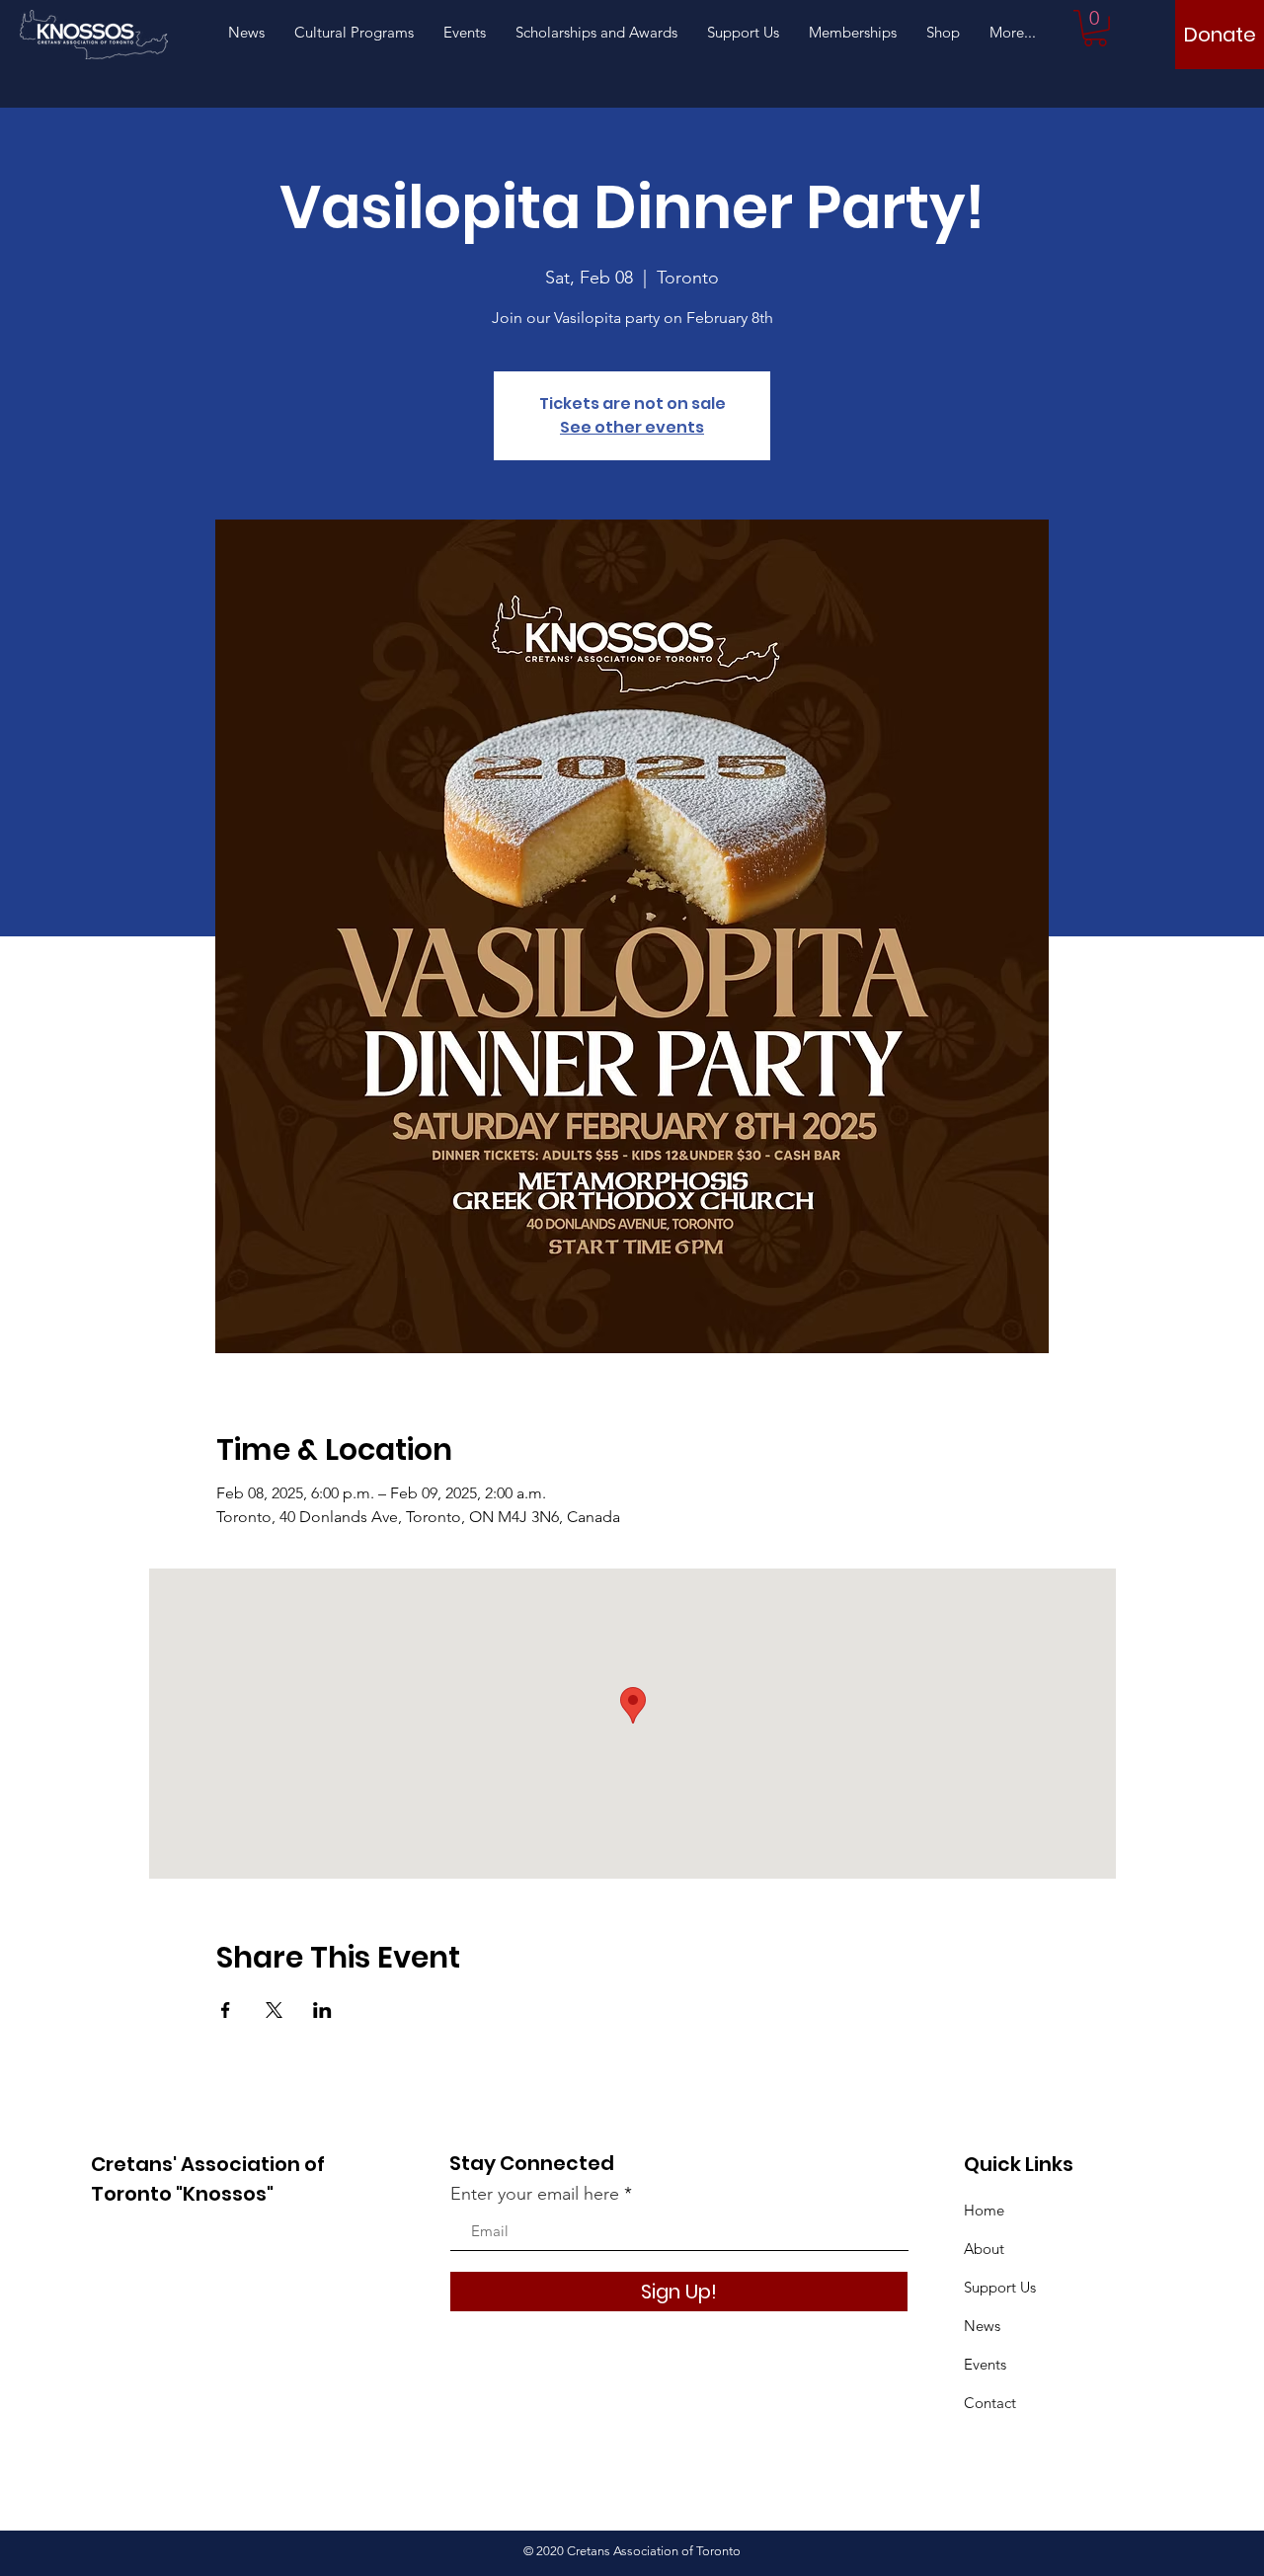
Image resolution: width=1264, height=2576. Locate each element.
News (982, 2326)
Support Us (1000, 2287)
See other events (632, 427)
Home (984, 2210)
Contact (990, 2403)
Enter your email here (535, 2194)
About (984, 2249)
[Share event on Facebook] (226, 2010)
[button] (1095, 28)
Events (985, 2364)
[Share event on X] (274, 2010)
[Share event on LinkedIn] (322, 2010)
